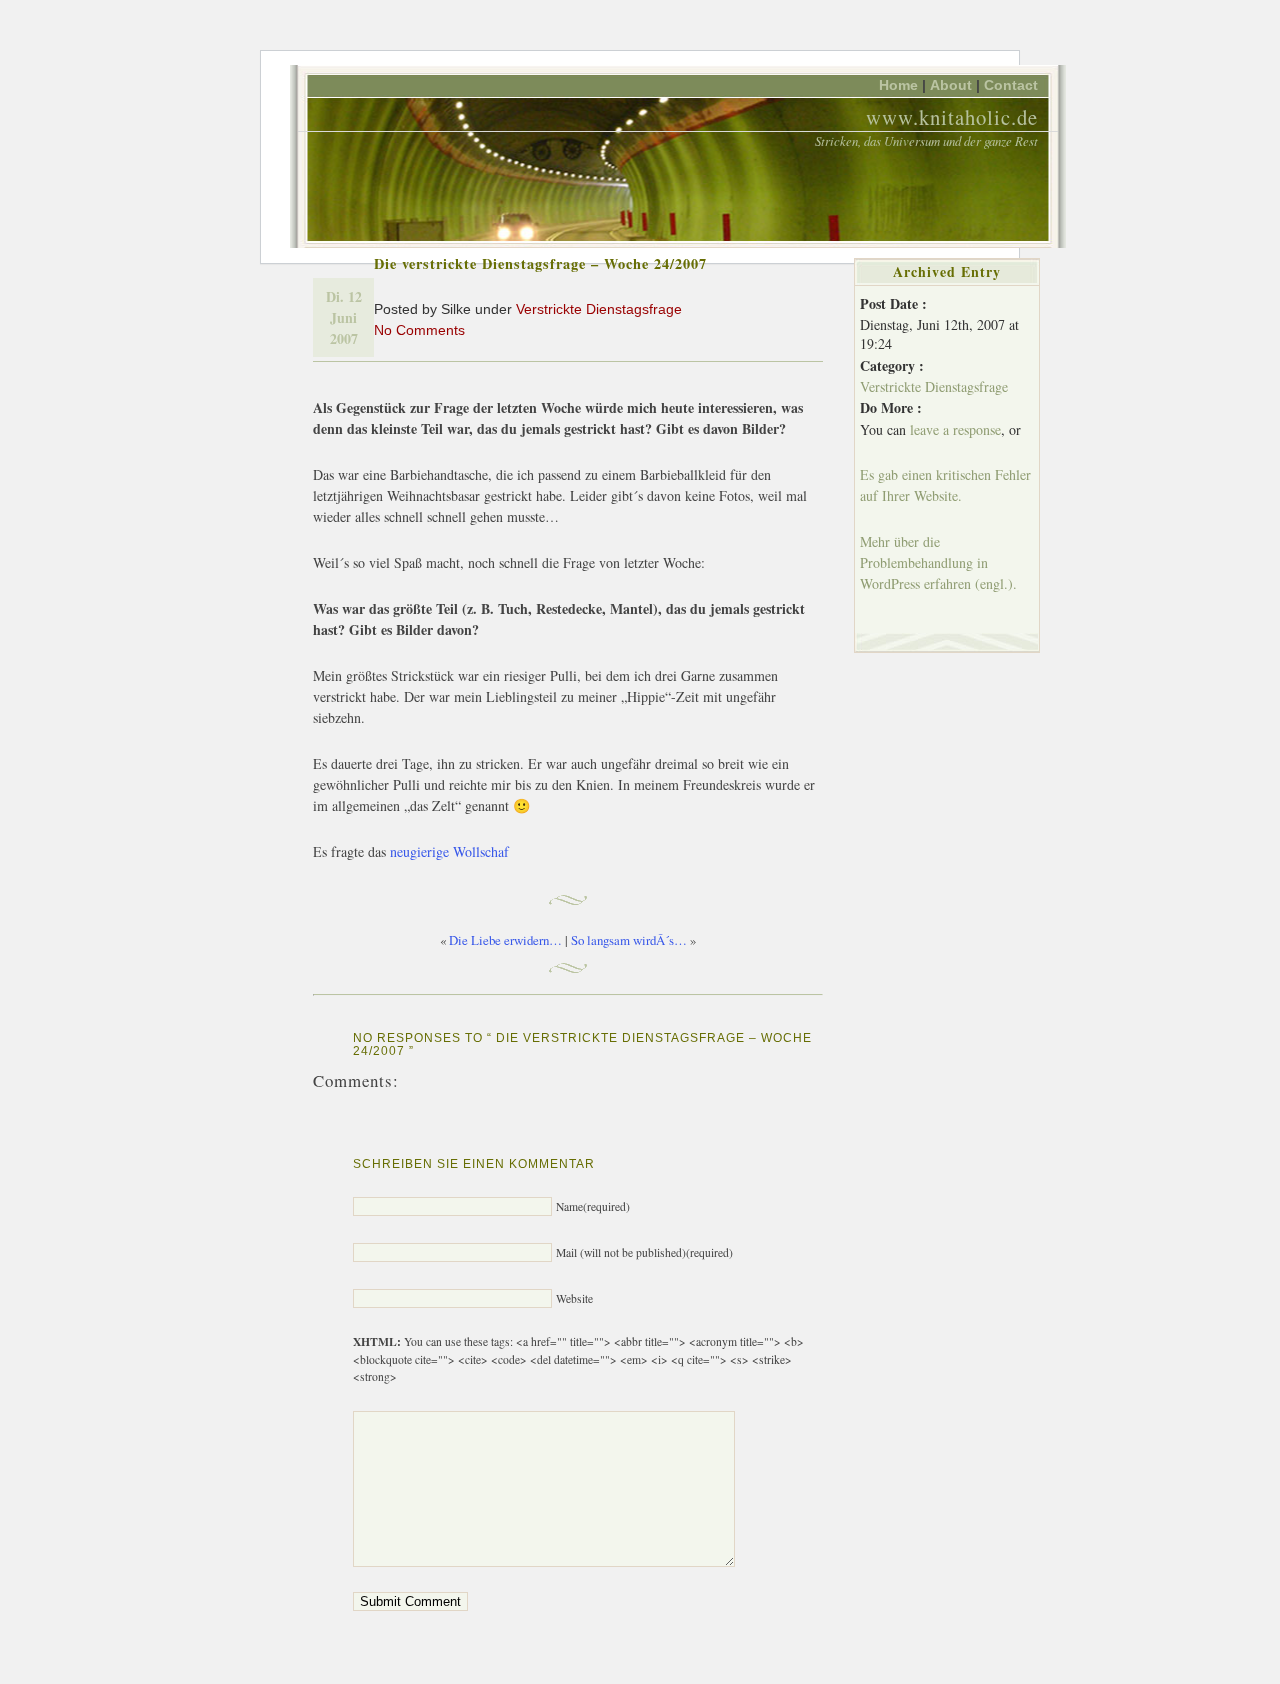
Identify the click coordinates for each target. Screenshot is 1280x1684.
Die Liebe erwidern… (505, 940)
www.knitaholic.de (952, 117)
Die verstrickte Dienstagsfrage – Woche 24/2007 (540, 263)
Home (898, 85)
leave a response (955, 429)
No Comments (419, 330)
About (951, 85)
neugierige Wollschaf (449, 851)
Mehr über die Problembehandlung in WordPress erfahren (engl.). (938, 562)
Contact (1011, 85)
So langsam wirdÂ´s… (629, 940)
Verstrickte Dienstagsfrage (599, 309)
